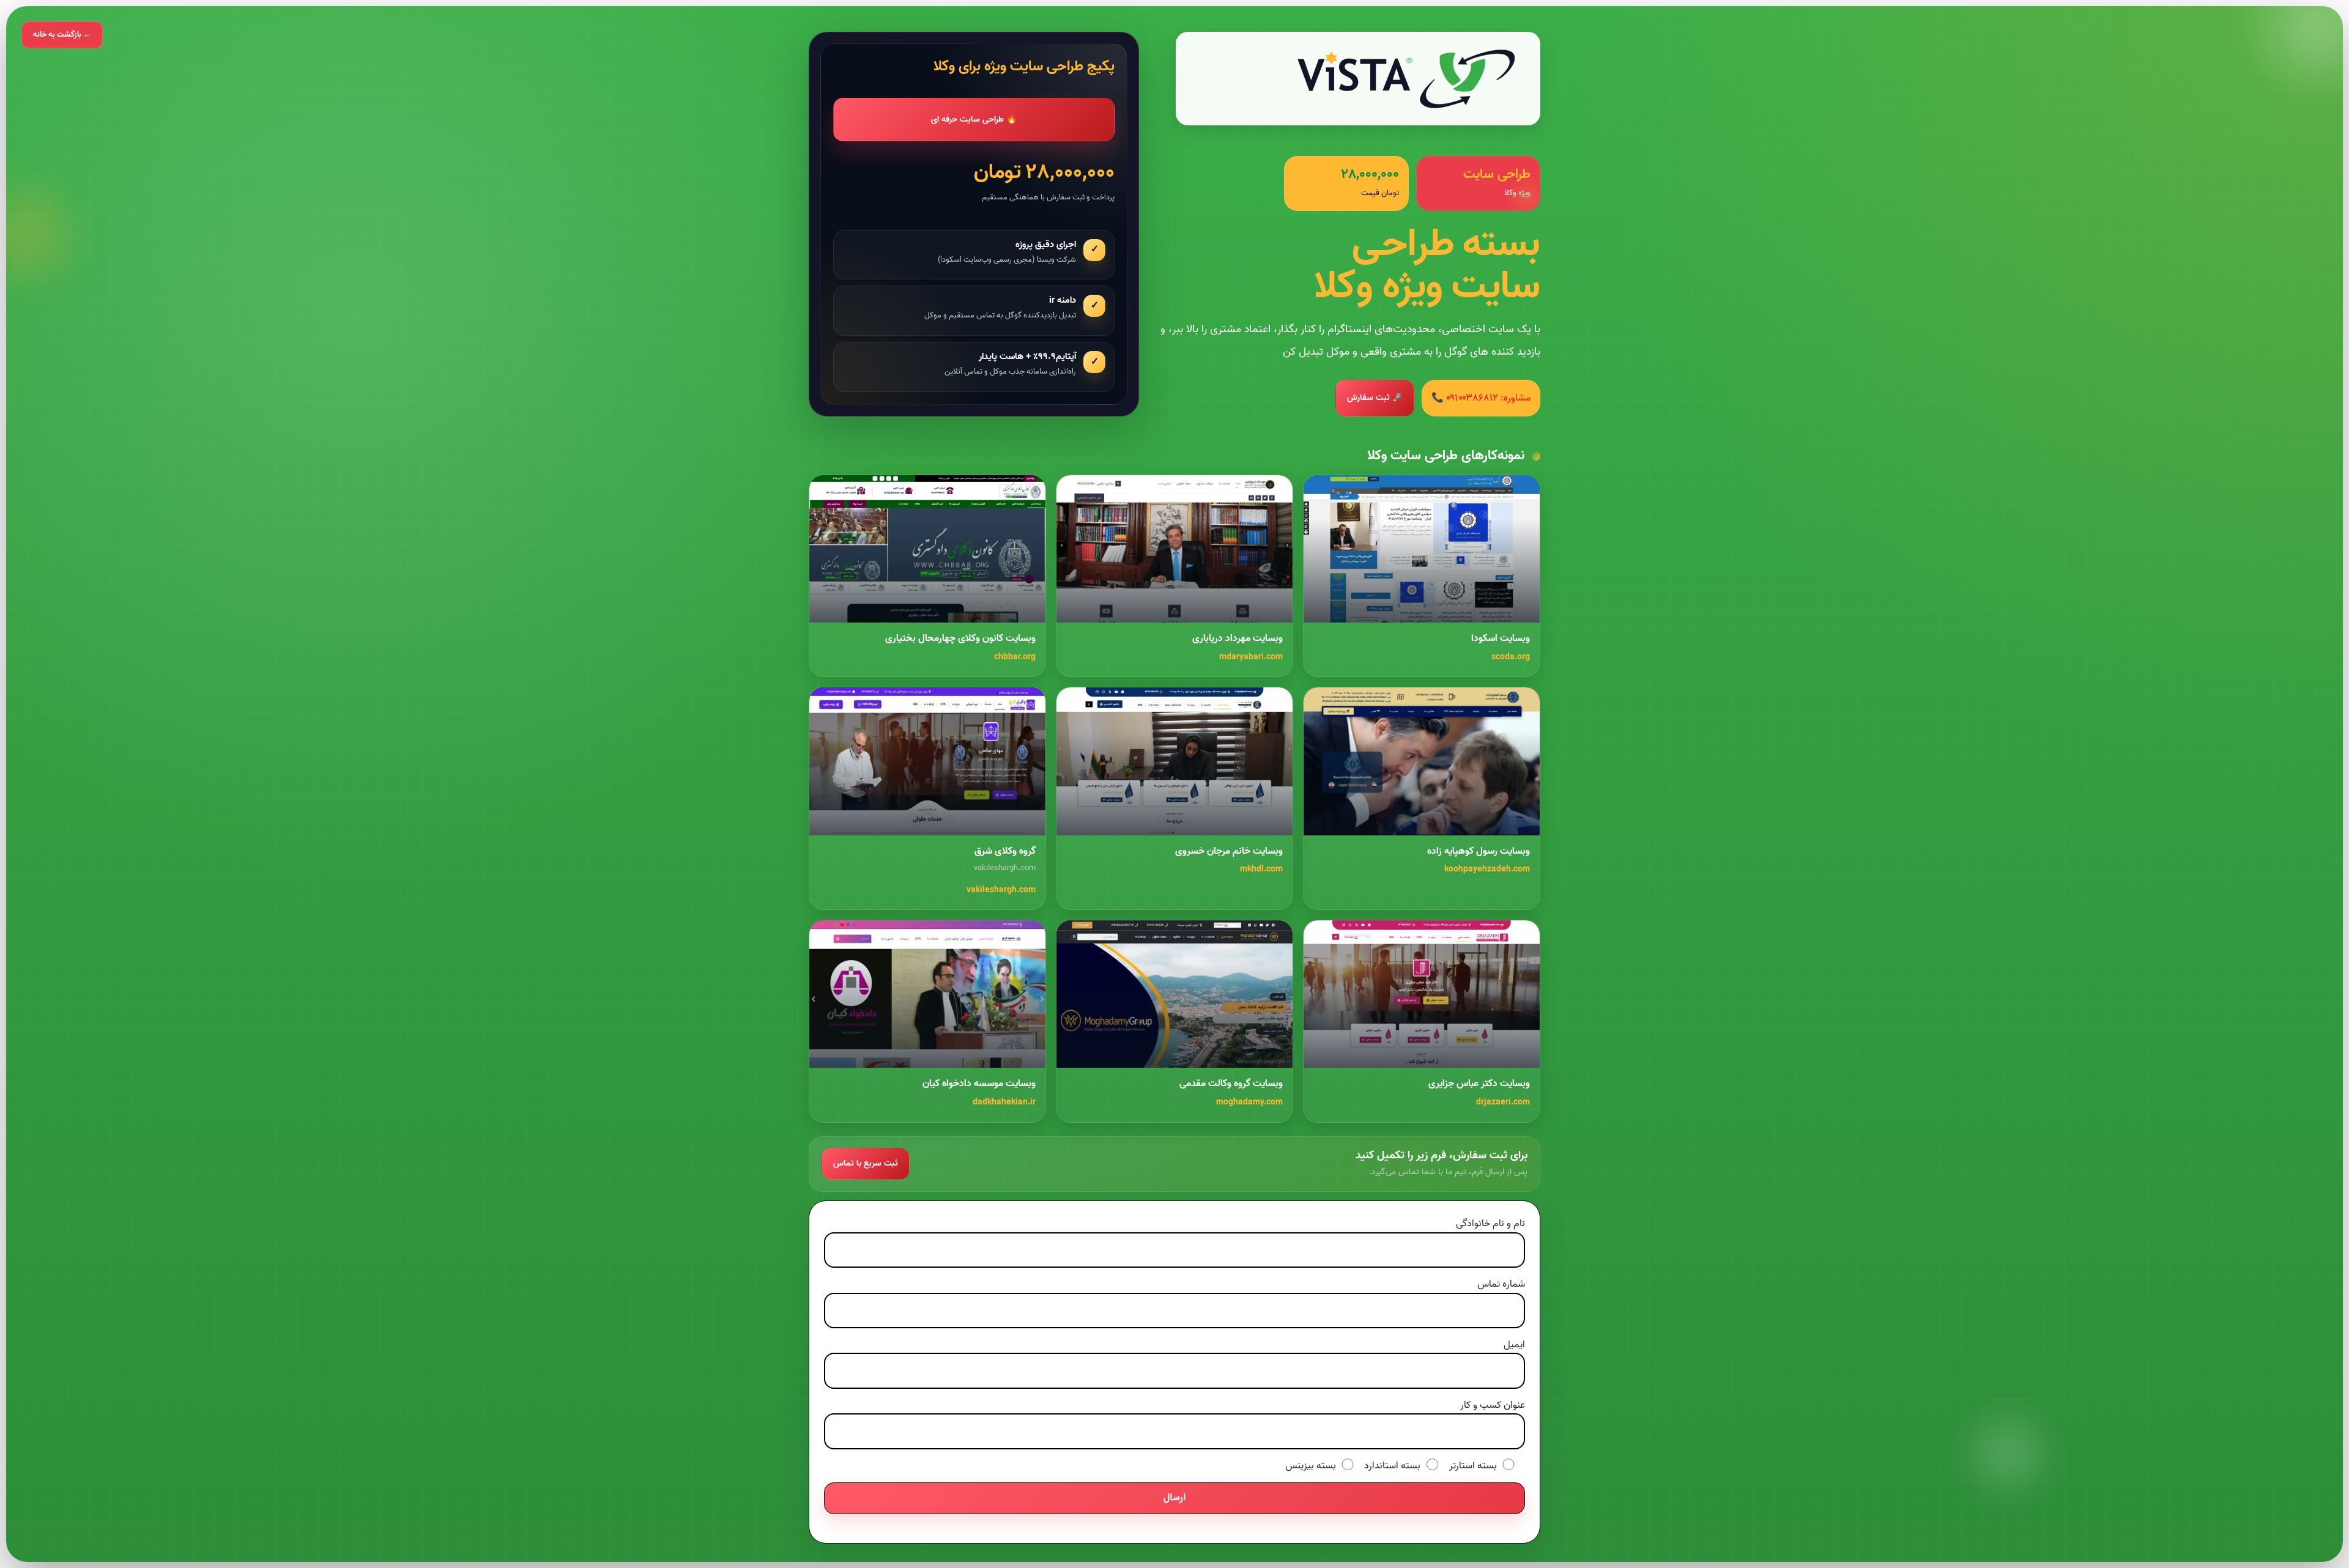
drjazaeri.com (1503, 1102)
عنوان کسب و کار (1493, 1405)
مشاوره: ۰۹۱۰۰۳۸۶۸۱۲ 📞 (1481, 398)
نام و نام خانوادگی (1490, 1224)
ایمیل (1514, 1345)
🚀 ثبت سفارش (1375, 398)
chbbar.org (1015, 657)
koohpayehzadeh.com (1487, 869)
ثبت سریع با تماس (866, 1163)
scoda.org (1511, 657)
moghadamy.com (1249, 1102)
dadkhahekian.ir (1004, 1102)
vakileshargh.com (1001, 890)
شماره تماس (1501, 1284)
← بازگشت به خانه (62, 35)
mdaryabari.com (1251, 657)
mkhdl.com (1261, 869)
